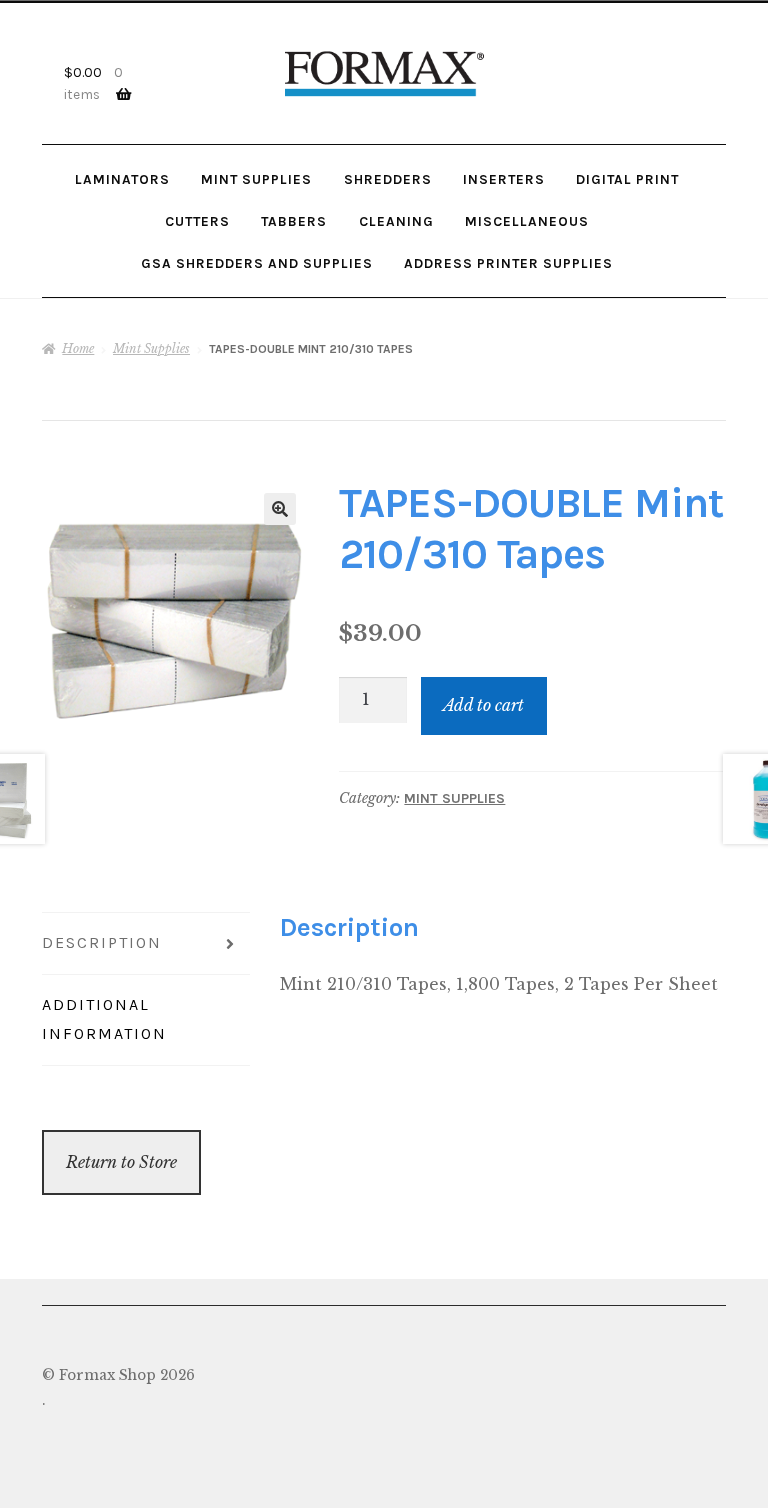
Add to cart (483, 705)
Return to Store (121, 1162)
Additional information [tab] (104, 1019)
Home (78, 348)
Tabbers (294, 221)
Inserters (504, 179)
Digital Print (627, 179)
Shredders (388, 179)
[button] (280, 509)
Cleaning (396, 221)
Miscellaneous (527, 221)
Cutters (197, 221)
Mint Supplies (256, 179)
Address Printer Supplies (508, 263)
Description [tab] (102, 942)
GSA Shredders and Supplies (257, 263)
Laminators (122, 179)
